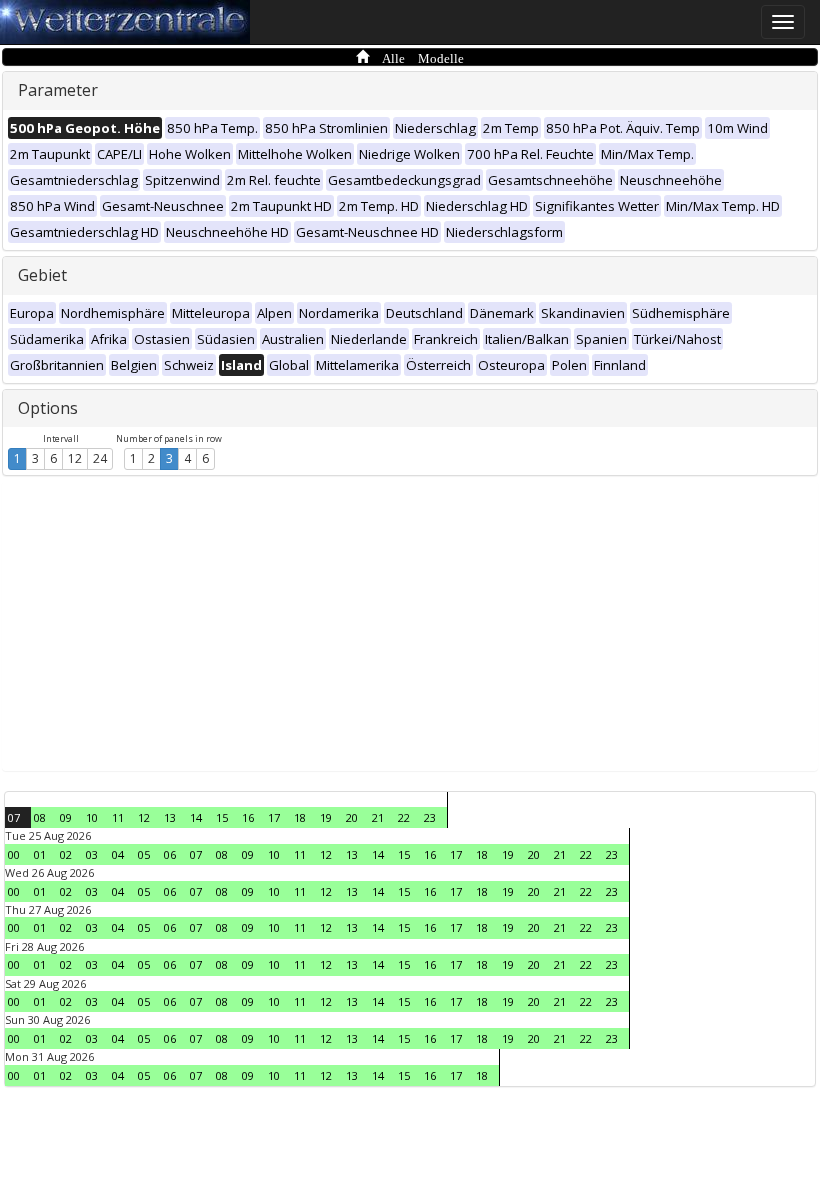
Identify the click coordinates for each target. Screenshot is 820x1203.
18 (300, 817)
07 (14, 817)
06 (170, 854)
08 (40, 817)
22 (404, 817)
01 (40, 854)
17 (274, 817)
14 (196, 817)
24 (100, 458)
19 (326, 817)
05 (144, 854)
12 (75, 458)
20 (352, 817)
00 (14, 854)
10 (92, 817)
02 (66, 854)
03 (92, 854)
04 (118, 854)
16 (248, 817)
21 (378, 817)
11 (118, 817)
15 (222, 817)
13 (170, 817)
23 (430, 817)
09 (66, 817)
